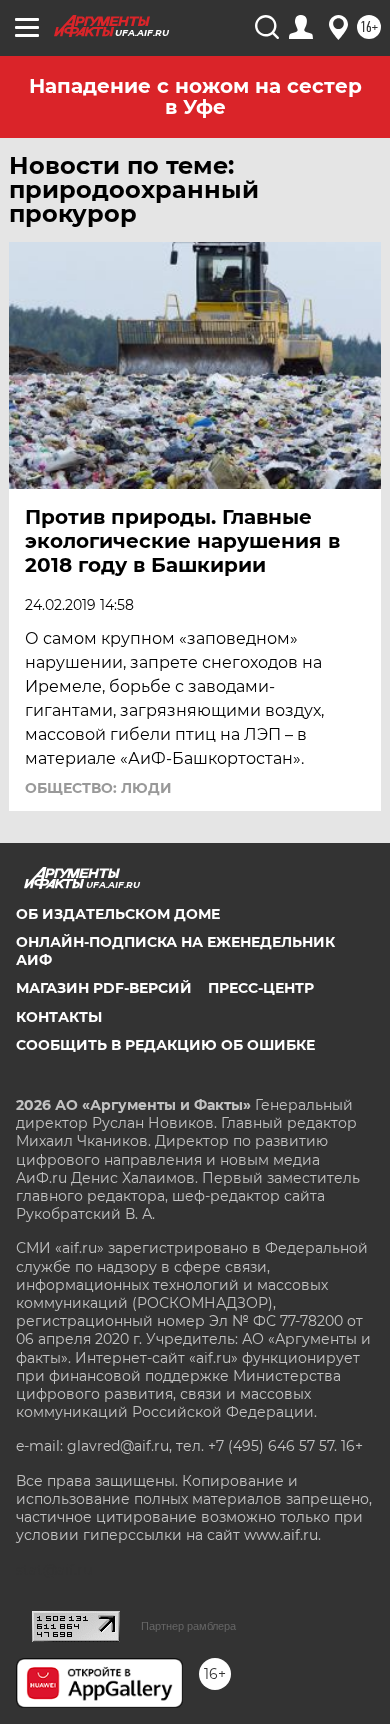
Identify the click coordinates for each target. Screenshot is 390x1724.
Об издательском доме (118, 914)
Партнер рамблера (188, 1626)
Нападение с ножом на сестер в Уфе (195, 96)
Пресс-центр (261, 988)
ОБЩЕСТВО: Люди (98, 788)
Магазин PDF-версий (104, 988)
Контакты (59, 1017)
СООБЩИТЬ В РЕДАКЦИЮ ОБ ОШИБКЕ (165, 1045)
